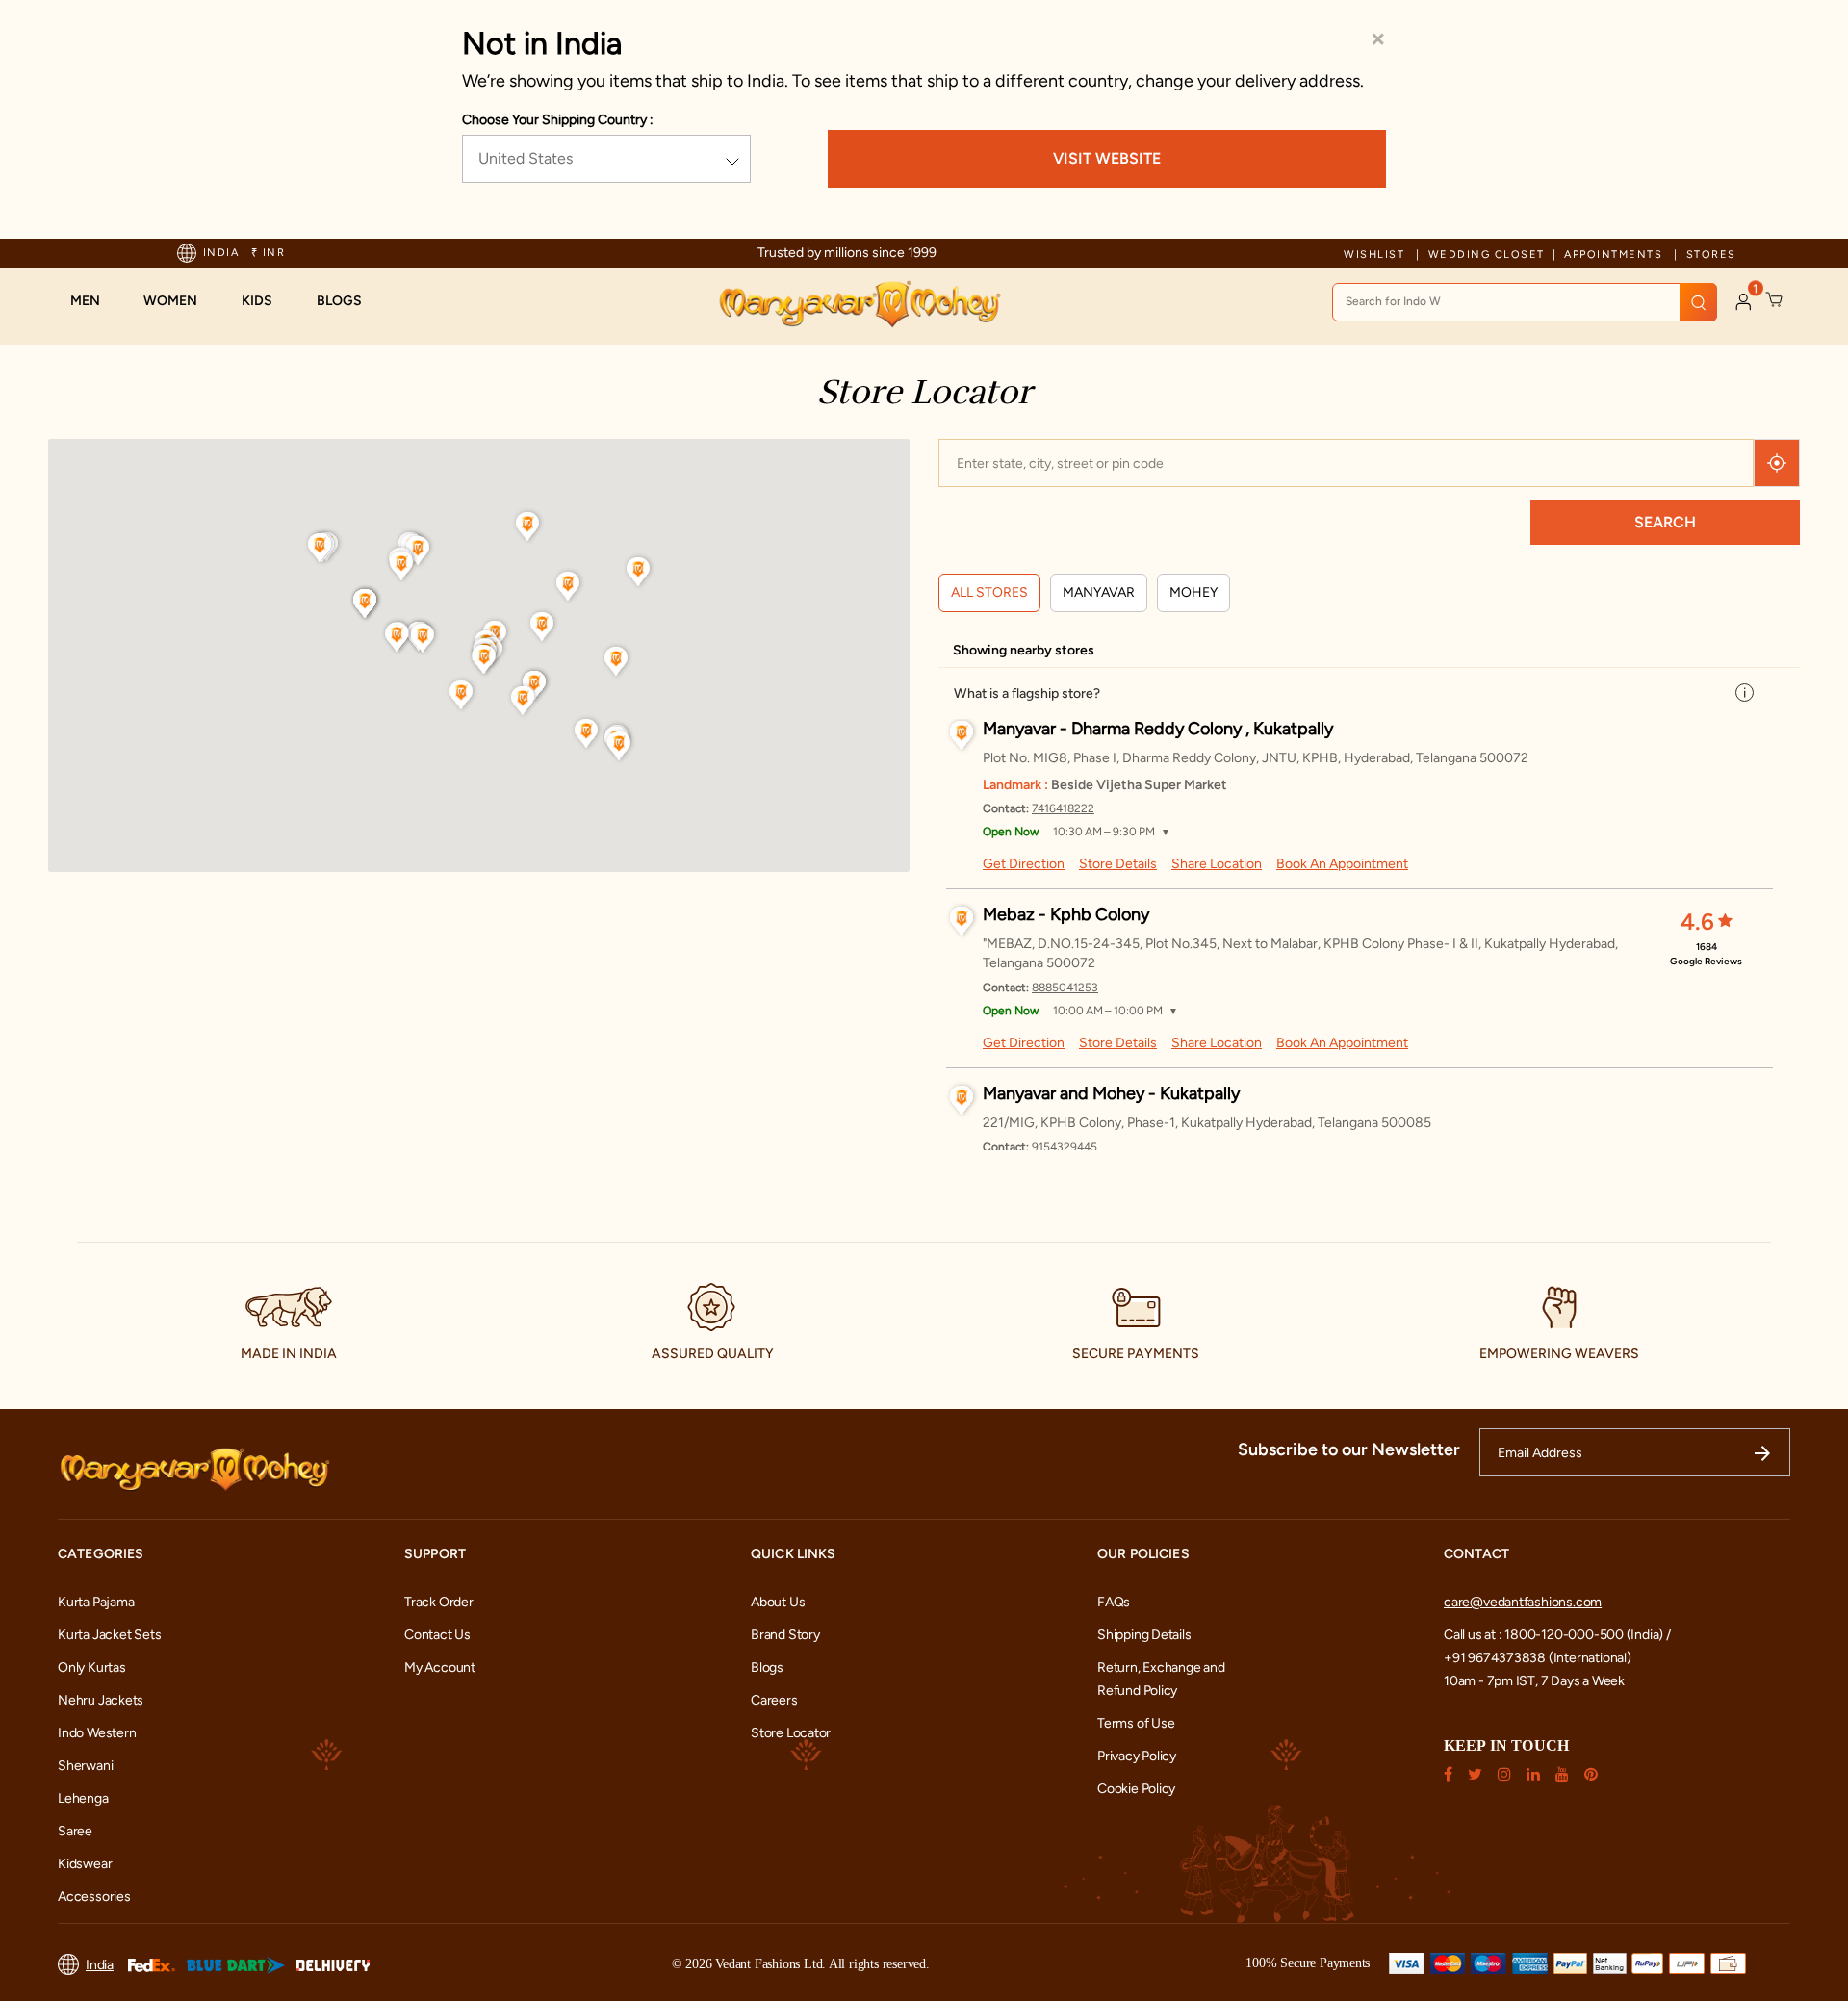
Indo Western (97, 1733)
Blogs (767, 1667)
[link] (349, 301)
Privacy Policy (1137, 1756)
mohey (1193, 592)
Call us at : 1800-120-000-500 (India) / (1557, 1635)
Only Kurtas (92, 1667)
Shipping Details (1144, 1635)
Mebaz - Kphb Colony (1066, 914)
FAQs (1114, 1602)
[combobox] (1525, 302)
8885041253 (1065, 988)
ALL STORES (989, 592)
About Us (778, 1602)
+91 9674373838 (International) (1538, 1658)
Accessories (94, 1897)
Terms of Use (1136, 1723)
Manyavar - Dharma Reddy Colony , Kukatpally (1158, 729)
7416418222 (1063, 808)
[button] (95, 301)
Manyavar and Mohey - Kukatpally (1111, 1093)
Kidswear (85, 1864)
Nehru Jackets (101, 1700)
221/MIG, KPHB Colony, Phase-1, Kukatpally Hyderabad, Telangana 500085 (1207, 1123)
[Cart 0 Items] (1775, 300)
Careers (774, 1700)
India (100, 1965)
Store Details (1118, 864)
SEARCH (1665, 522)
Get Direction (1024, 864)
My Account (440, 1667)
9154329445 (1065, 1147)
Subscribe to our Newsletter (1349, 1449)
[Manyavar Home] (859, 304)
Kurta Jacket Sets (109, 1635)
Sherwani (85, 1766)
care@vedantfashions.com (1523, 1602)
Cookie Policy (1136, 1789)
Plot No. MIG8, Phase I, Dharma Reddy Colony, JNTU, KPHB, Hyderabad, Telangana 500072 (1256, 758)
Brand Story (785, 1635)
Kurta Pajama (96, 1602)
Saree (75, 1831)
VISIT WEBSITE (1107, 158)
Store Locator (791, 1733)
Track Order (439, 1602)
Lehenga (83, 1798)
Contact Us (437, 1635)
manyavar (1099, 592)
